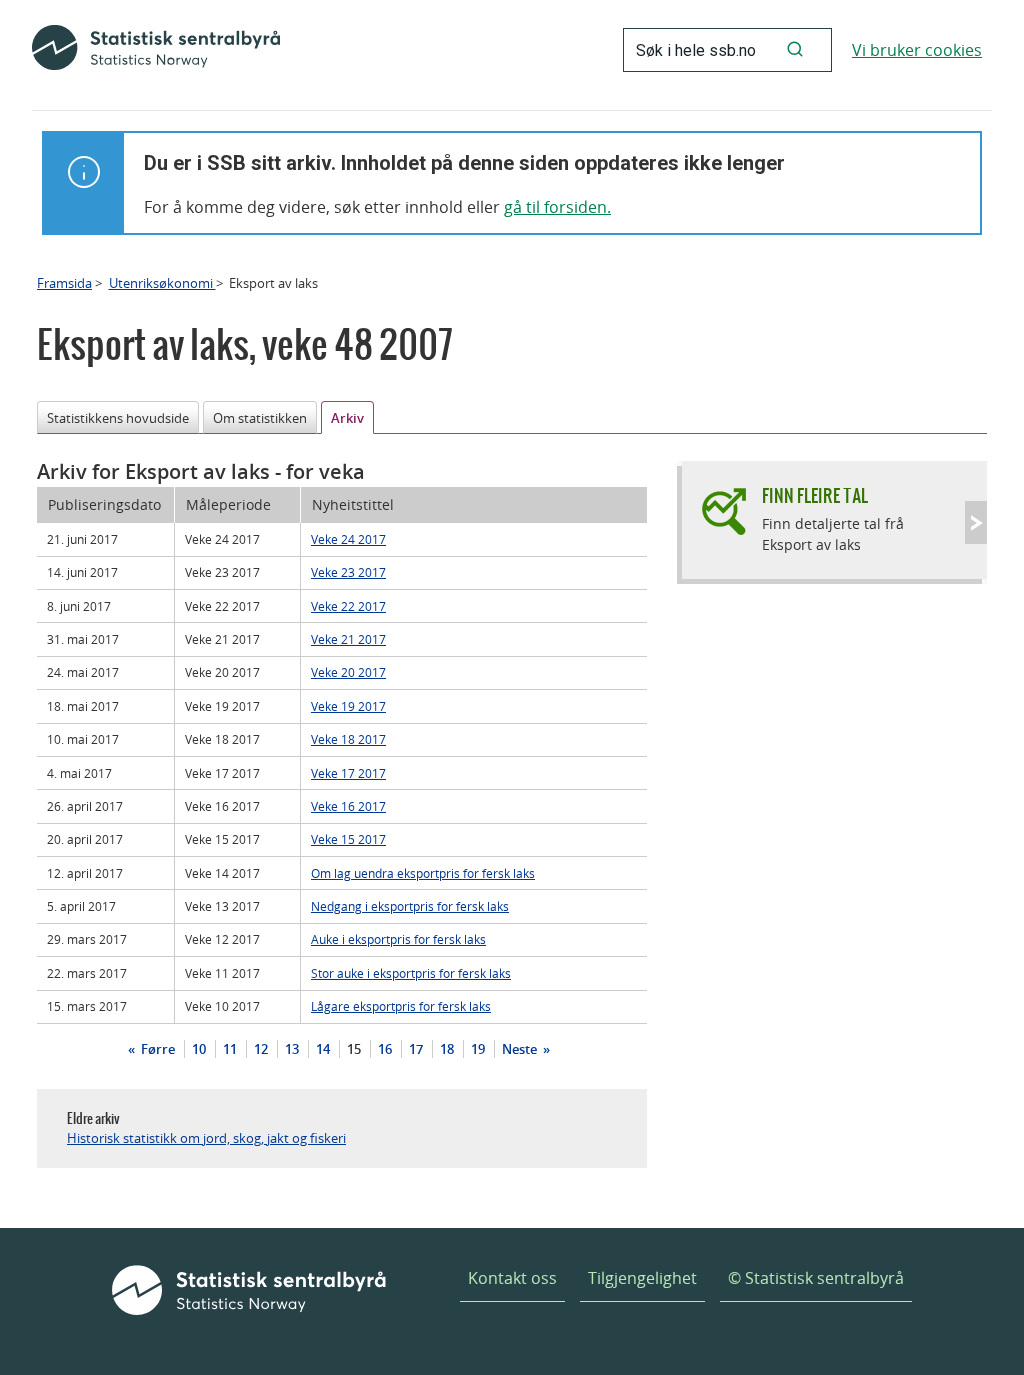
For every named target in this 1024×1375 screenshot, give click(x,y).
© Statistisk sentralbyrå (816, 1278)
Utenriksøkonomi (162, 283)
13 (292, 1049)
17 (416, 1049)
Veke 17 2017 (348, 773)
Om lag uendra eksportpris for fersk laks (423, 873)
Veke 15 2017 (348, 839)
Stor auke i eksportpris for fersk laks (411, 973)
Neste (521, 1049)
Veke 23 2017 (348, 572)
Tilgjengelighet (642, 1278)
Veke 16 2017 (348, 806)
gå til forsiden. (557, 207)
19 (478, 1049)
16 (385, 1049)
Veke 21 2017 (348, 639)
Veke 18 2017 (348, 739)
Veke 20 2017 (348, 672)
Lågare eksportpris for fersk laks (401, 1006)
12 (261, 1049)
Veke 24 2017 (348, 539)
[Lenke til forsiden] (156, 50)
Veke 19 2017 (348, 706)
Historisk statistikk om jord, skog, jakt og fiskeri (206, 1138)
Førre (156, 1049)
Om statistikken (260, 418)
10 (199, 1049)
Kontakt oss (512, 1278)
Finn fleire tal (815, 495)
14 (323, 1049)
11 (230, 1049)
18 (447, 1049)
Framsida (64, 283)
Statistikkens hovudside (118, 418)
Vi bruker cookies (917, 50)
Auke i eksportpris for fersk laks (398, 939)
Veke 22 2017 (348, 606)
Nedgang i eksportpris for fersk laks (410, 906)
